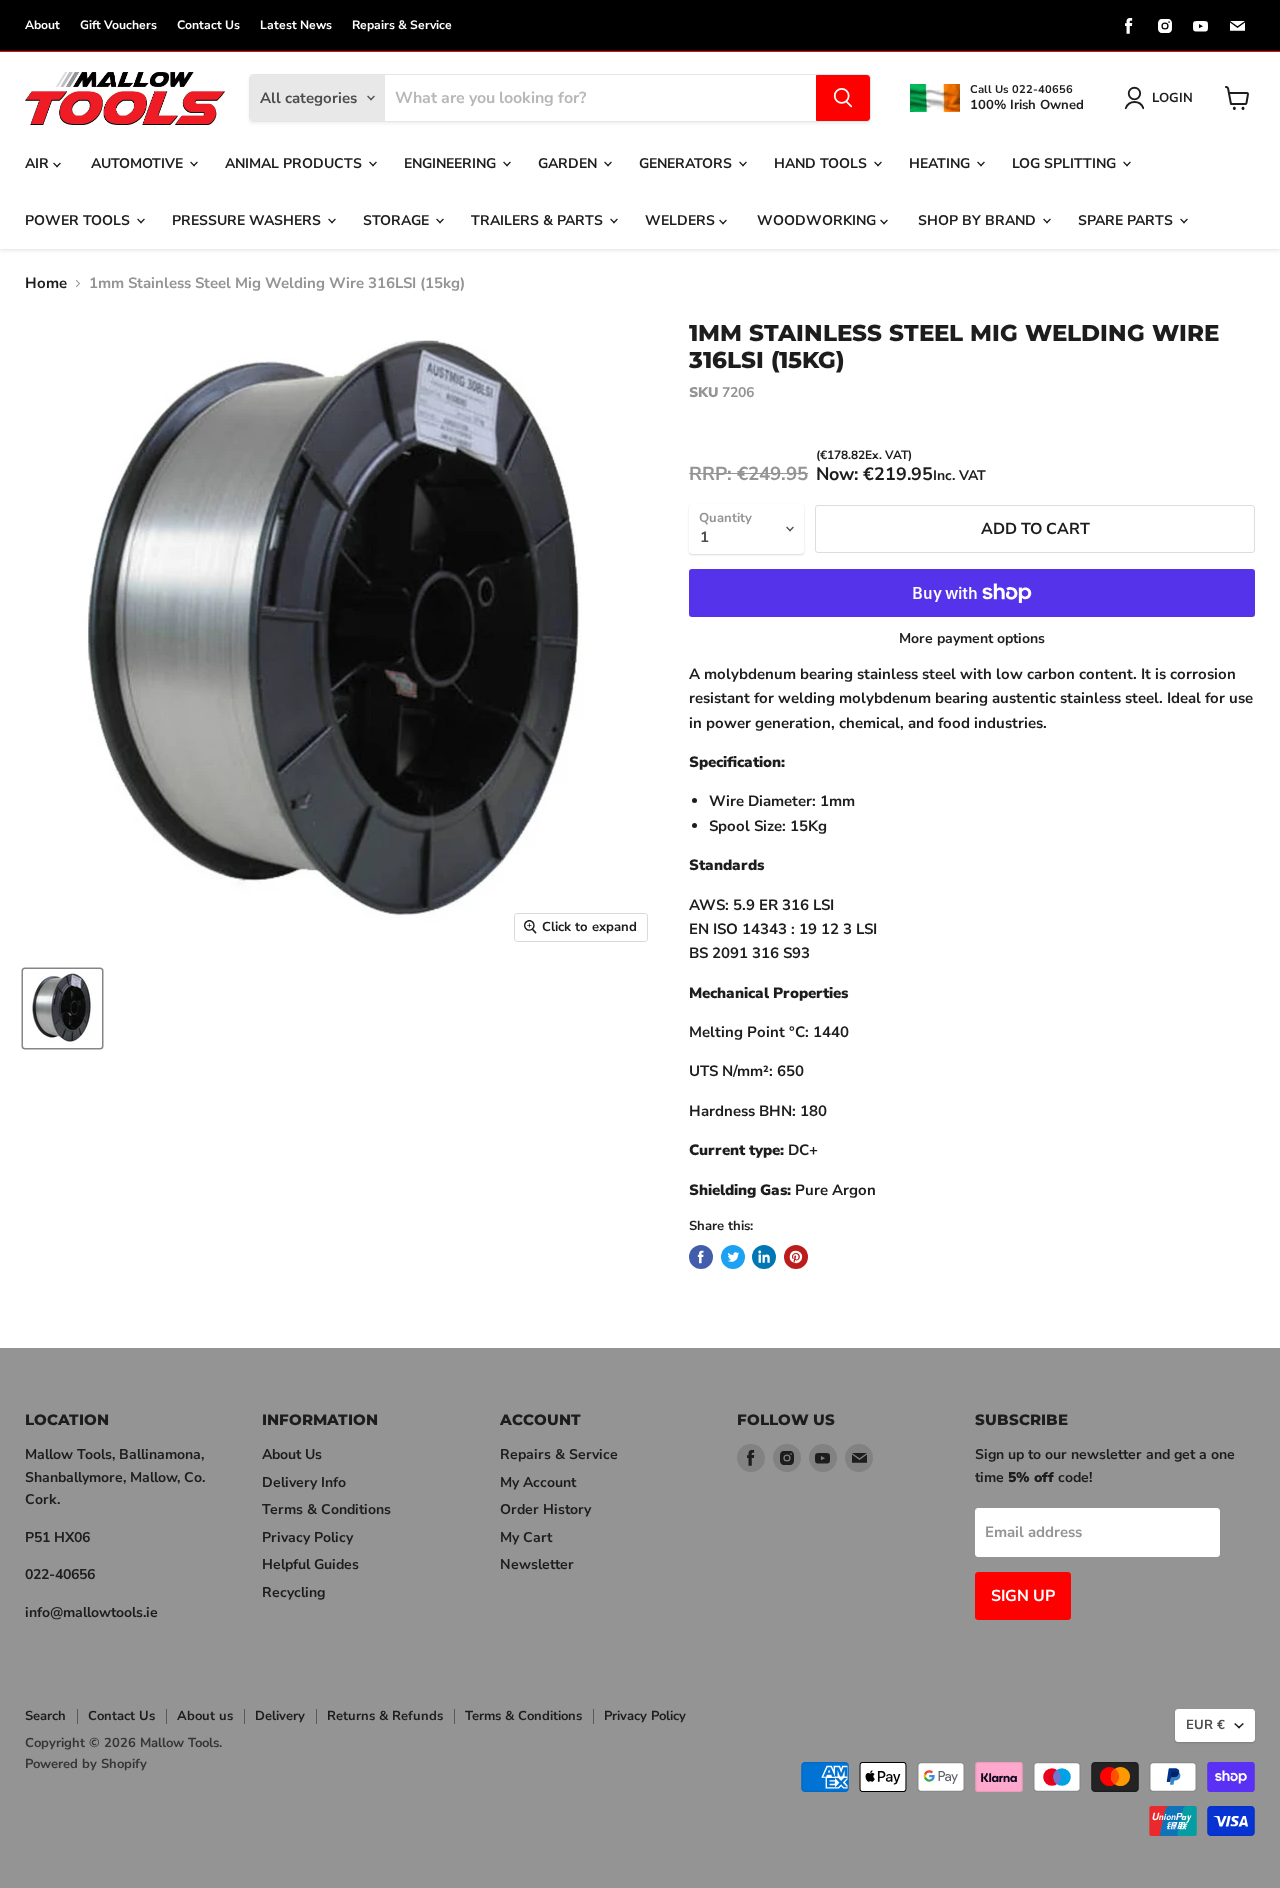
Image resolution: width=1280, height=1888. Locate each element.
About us (205, 1716)
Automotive (139, 163)
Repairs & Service (402, 25)
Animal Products (295, 163)
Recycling (293, 1592)
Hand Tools (822, 163)
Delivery (280, 1716)
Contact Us (208, 25)
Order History (545, 1509)
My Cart (526, 1537)
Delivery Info (304, 1482)
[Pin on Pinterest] (796, 1257)
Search (45, 1716)
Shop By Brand (979, 220)
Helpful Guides (310, 1564)
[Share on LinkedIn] (764, 1257)
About (42, 25)
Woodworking (818, 220)
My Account (538, 1482)
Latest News (296, 25)
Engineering (452, 163)
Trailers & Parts (539, 220)
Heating (941, 163)
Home (46, 283)
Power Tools (79, 220)
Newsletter (537, 1564)
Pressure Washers (248, 220)
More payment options (972, 639)
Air (39, 163)
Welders (682, 220)
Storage (398, 220)
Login (1172, 98)
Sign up (1023, 1596)
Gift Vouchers (118, 25)
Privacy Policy (307, 1537)
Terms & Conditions (326, 1509)
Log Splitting (1066, 163)
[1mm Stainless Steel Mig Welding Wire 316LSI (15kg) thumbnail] (62, 1008)
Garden (569, 163)
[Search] (843, 98)
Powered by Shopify (86, 1764)
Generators (687, 163)
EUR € (1205, 1725)
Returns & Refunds (385, 1716)
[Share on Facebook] (701, 1257)
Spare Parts (1127, 220)
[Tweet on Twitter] (733, 1257)
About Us (292, 1454)
